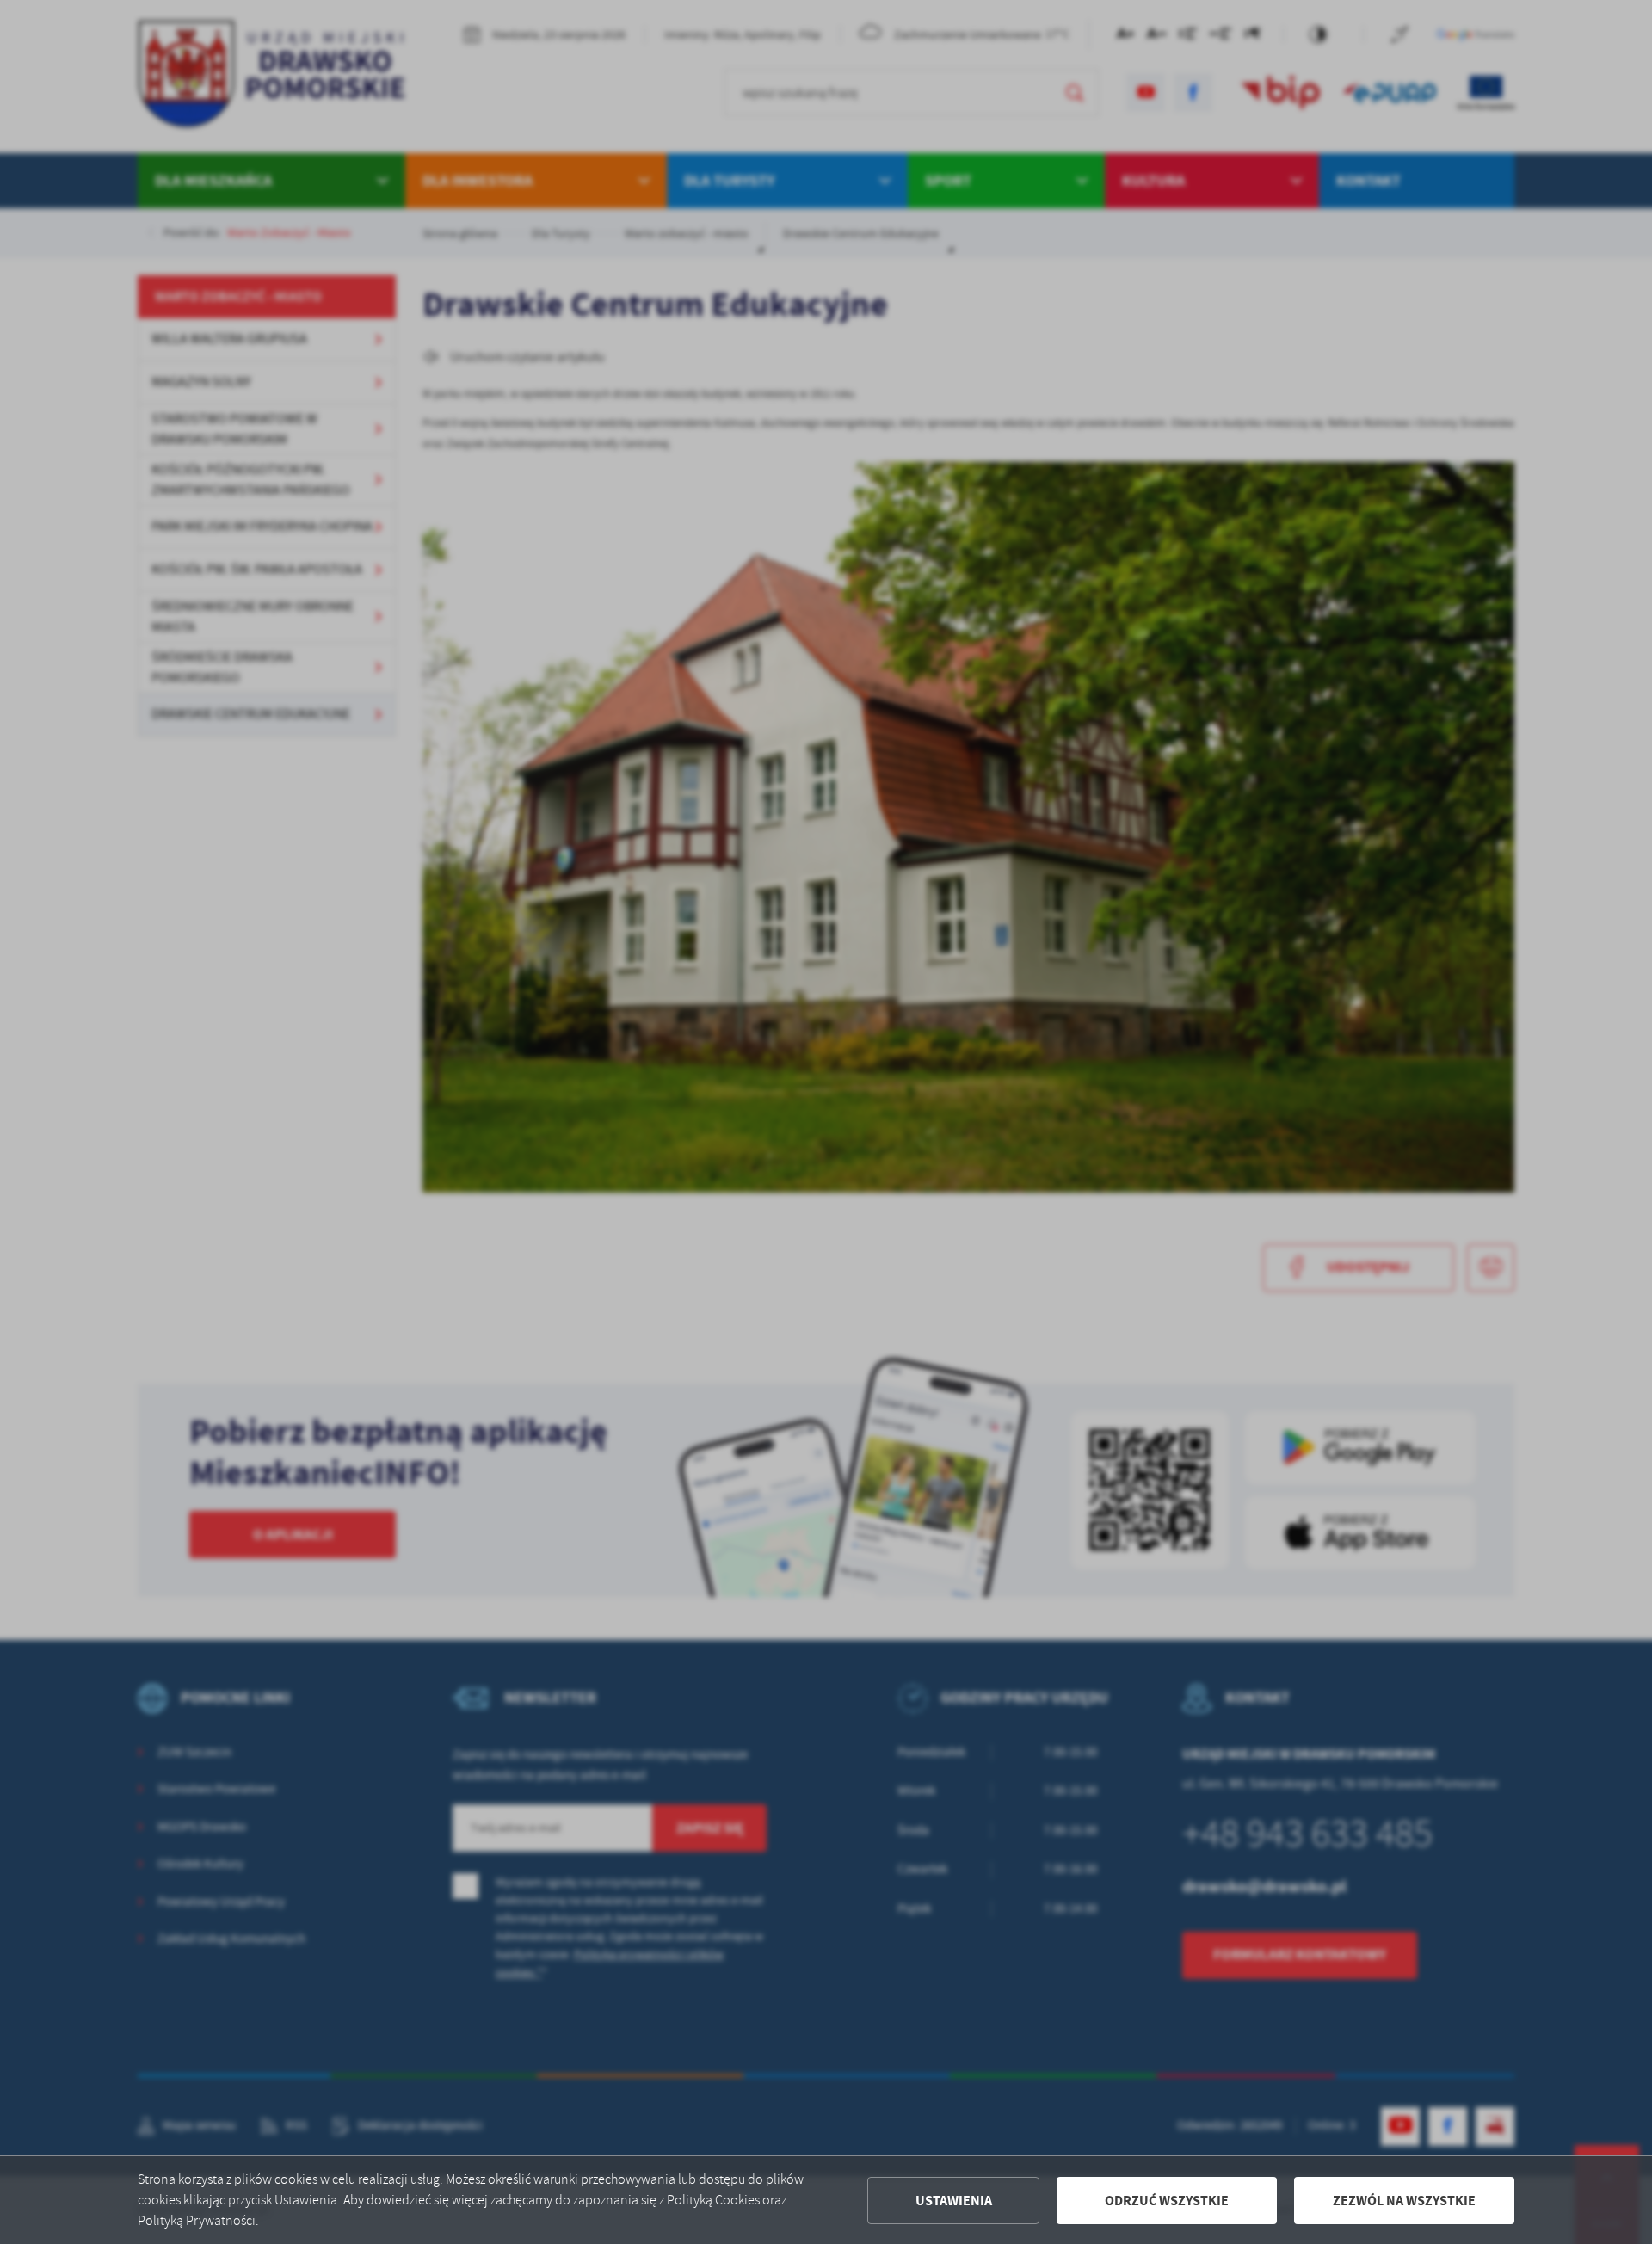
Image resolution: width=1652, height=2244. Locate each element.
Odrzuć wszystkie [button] (1167, 2201)
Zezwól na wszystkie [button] (1404, 2201)
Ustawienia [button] (954, 2201)
